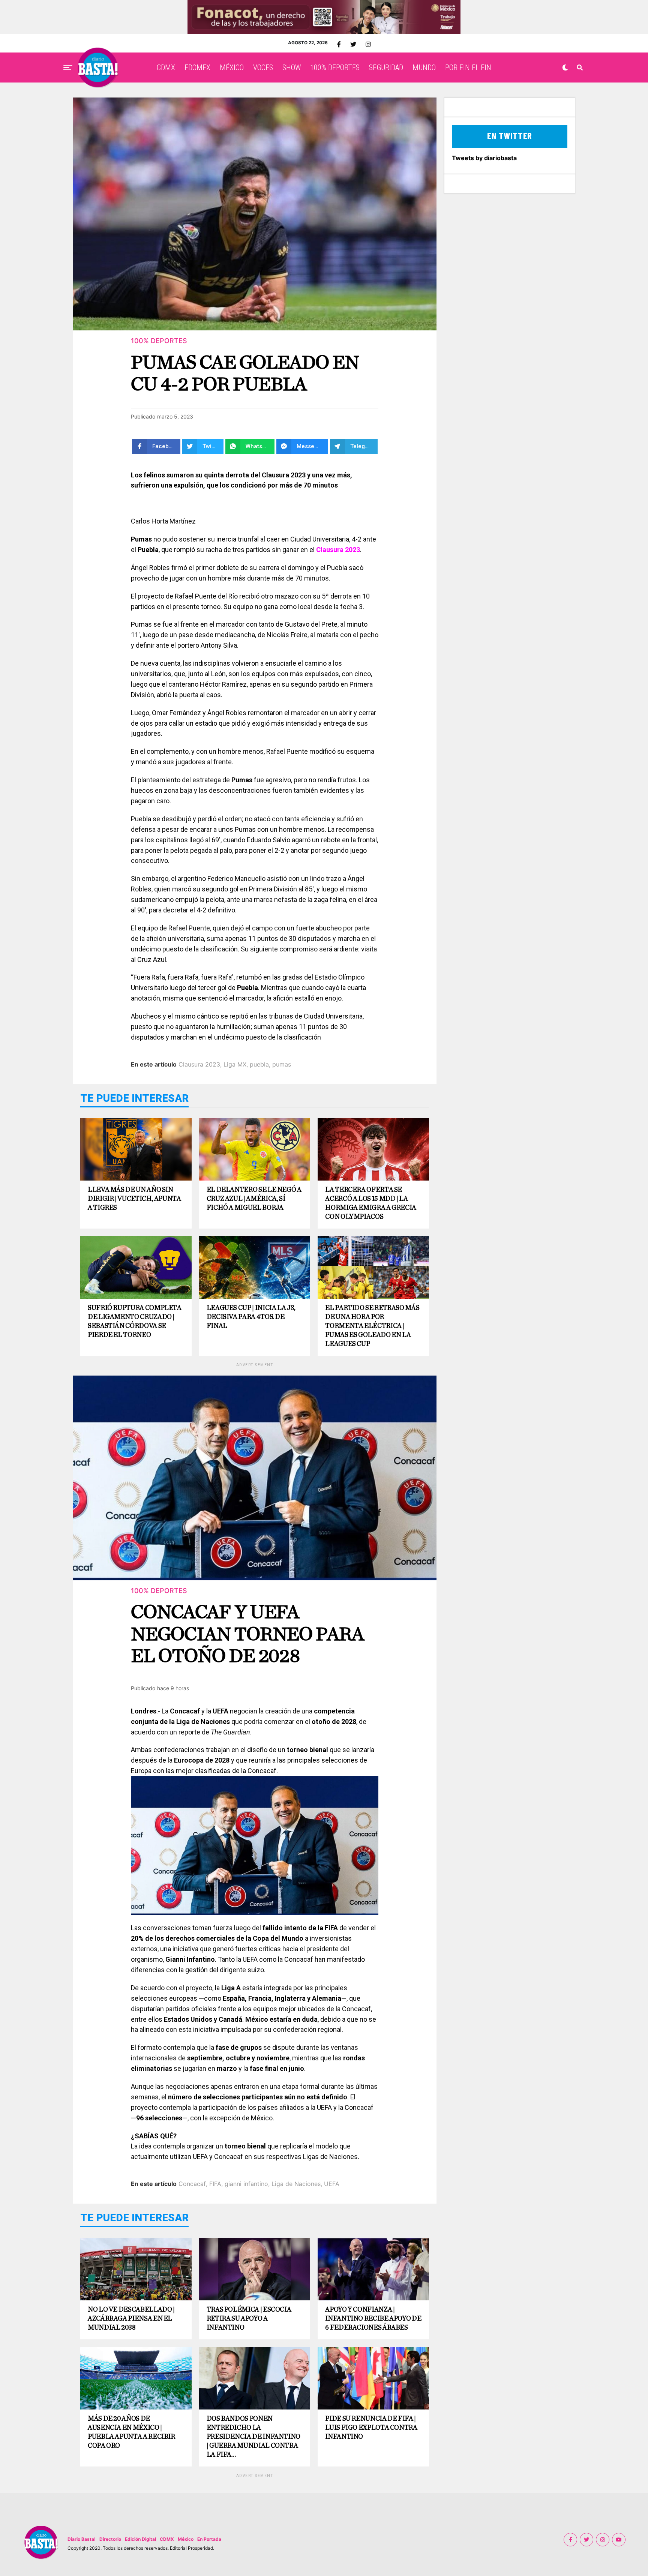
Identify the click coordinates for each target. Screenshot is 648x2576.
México (186, 2539)
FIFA (215, 2184)
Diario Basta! (82, 2539)
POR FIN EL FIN (468, 68)
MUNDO (424, 68)
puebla (259, 1064)
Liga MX (235, 1064)
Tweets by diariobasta (484, 158)
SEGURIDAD (386, 68)
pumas (282, 1064)
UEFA (332, 2184)
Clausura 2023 (199, 1064)
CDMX (166, 68)
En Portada (209, 2539)
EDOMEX (197, 68)
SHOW (292, 68)
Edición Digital (140, 2539)
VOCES (263, 68)
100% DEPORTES (335, 68)
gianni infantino (246, 2184)
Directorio (110, 2539)
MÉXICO (232, 68)
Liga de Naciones (296, 2184)
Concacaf (192, 2184)
